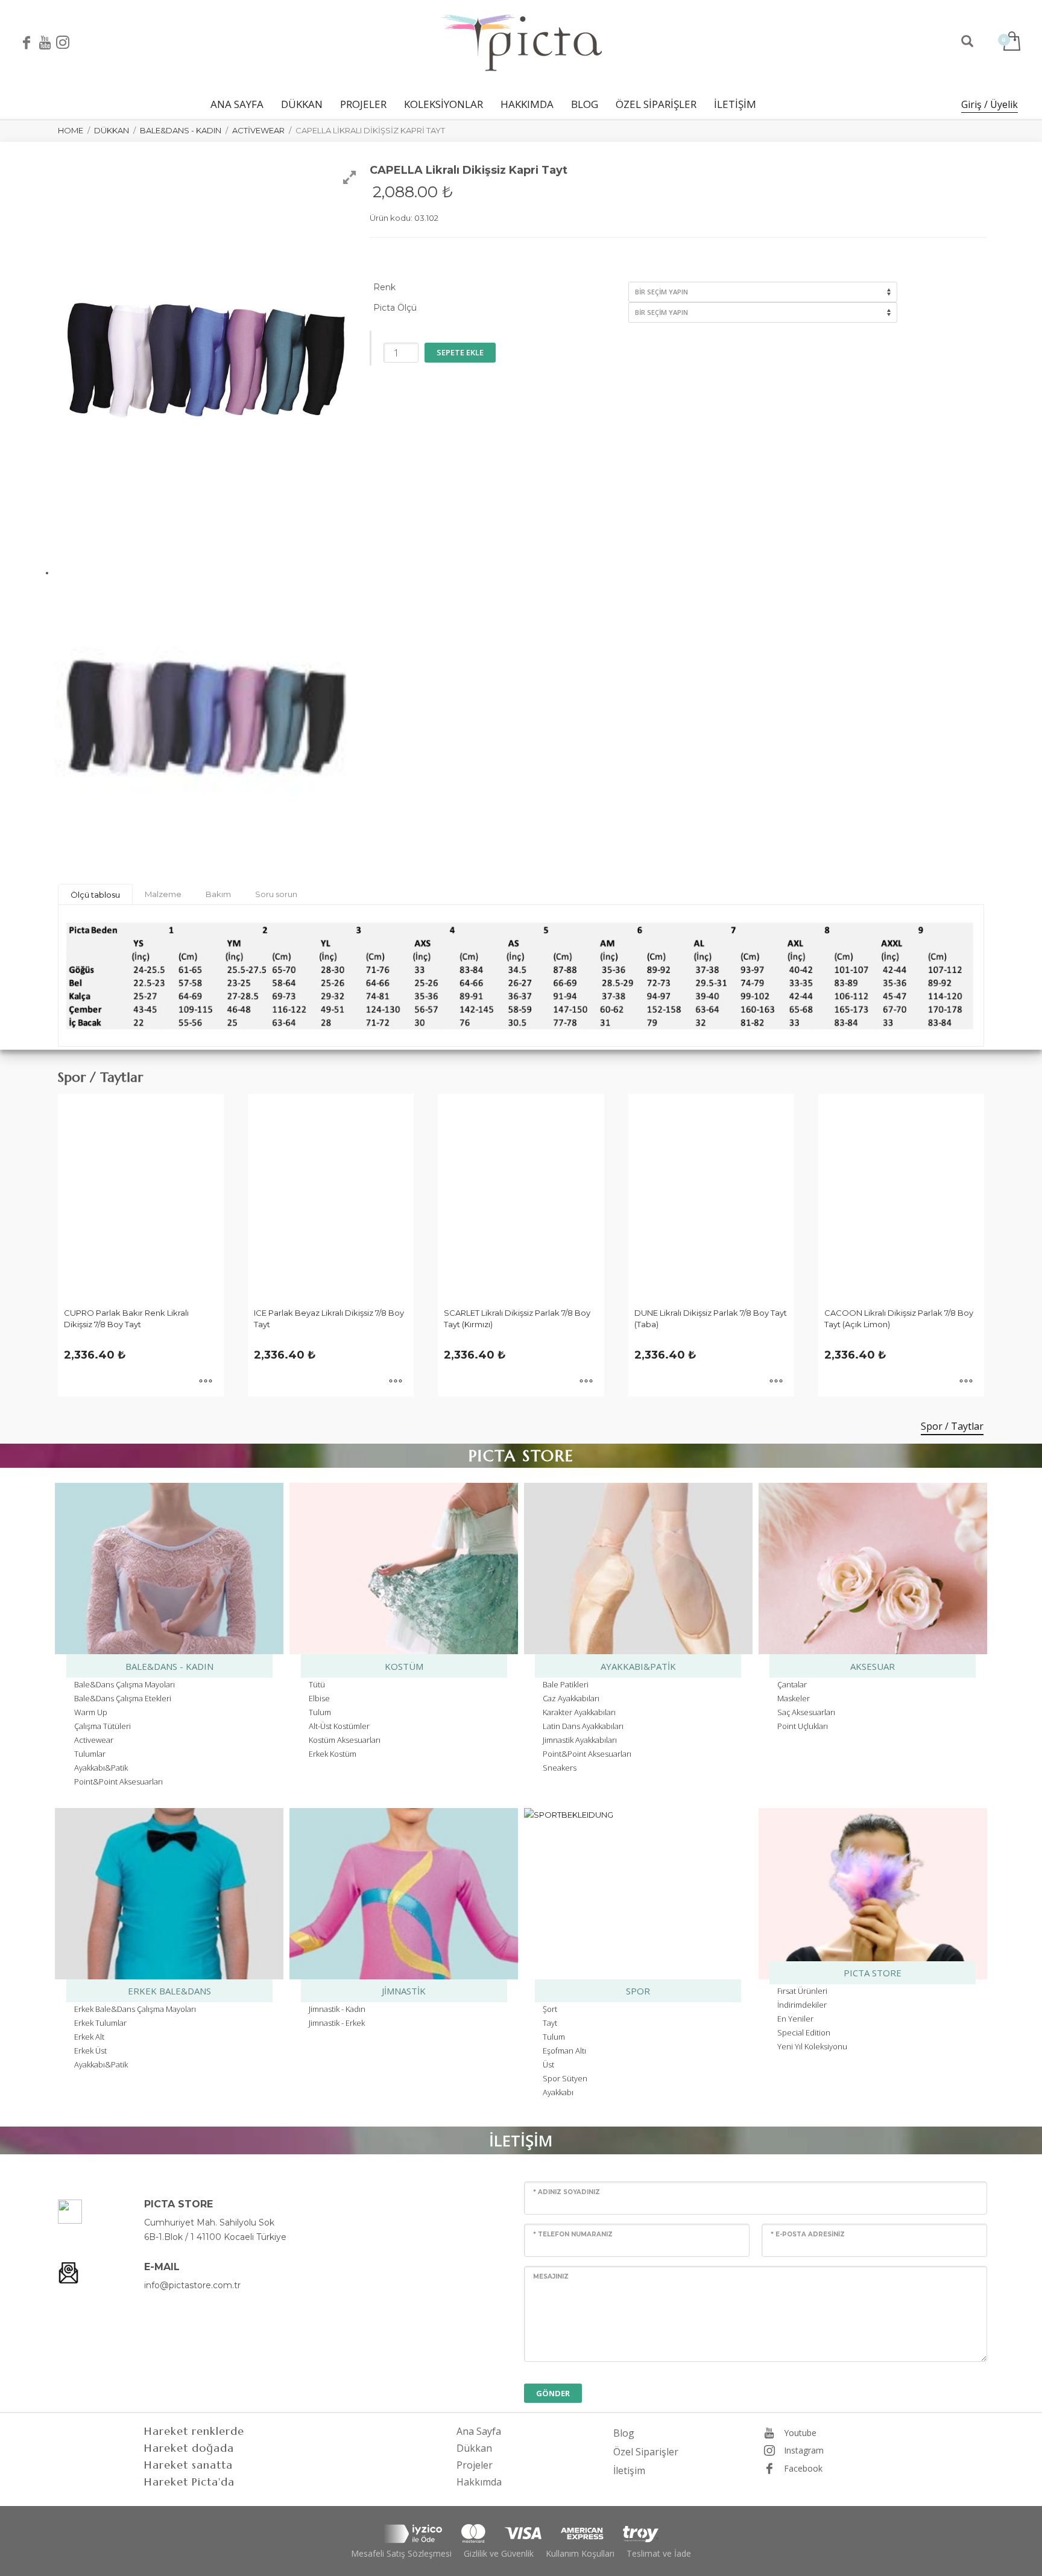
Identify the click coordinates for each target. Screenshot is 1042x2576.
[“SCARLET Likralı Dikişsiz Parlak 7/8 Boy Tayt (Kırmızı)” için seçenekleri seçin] (586, 1382)
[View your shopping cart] (1011, 42)
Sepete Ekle (460, 352)
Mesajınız (551, 2276)
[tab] (95, 894)
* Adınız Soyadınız (567, 2192)
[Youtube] (45, 42)
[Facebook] (27, 42)
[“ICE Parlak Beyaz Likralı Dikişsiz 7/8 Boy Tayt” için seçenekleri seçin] (396, 1382)
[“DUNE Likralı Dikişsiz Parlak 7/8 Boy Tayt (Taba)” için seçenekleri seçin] (776, 1382)
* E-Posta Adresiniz (808, 2234)
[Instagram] (63, 42)
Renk (384, 287)
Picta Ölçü (395, 308)
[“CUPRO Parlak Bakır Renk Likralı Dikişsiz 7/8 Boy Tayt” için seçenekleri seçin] (206, 1382)
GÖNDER (553, 2393)
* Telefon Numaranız (573, 2234)
